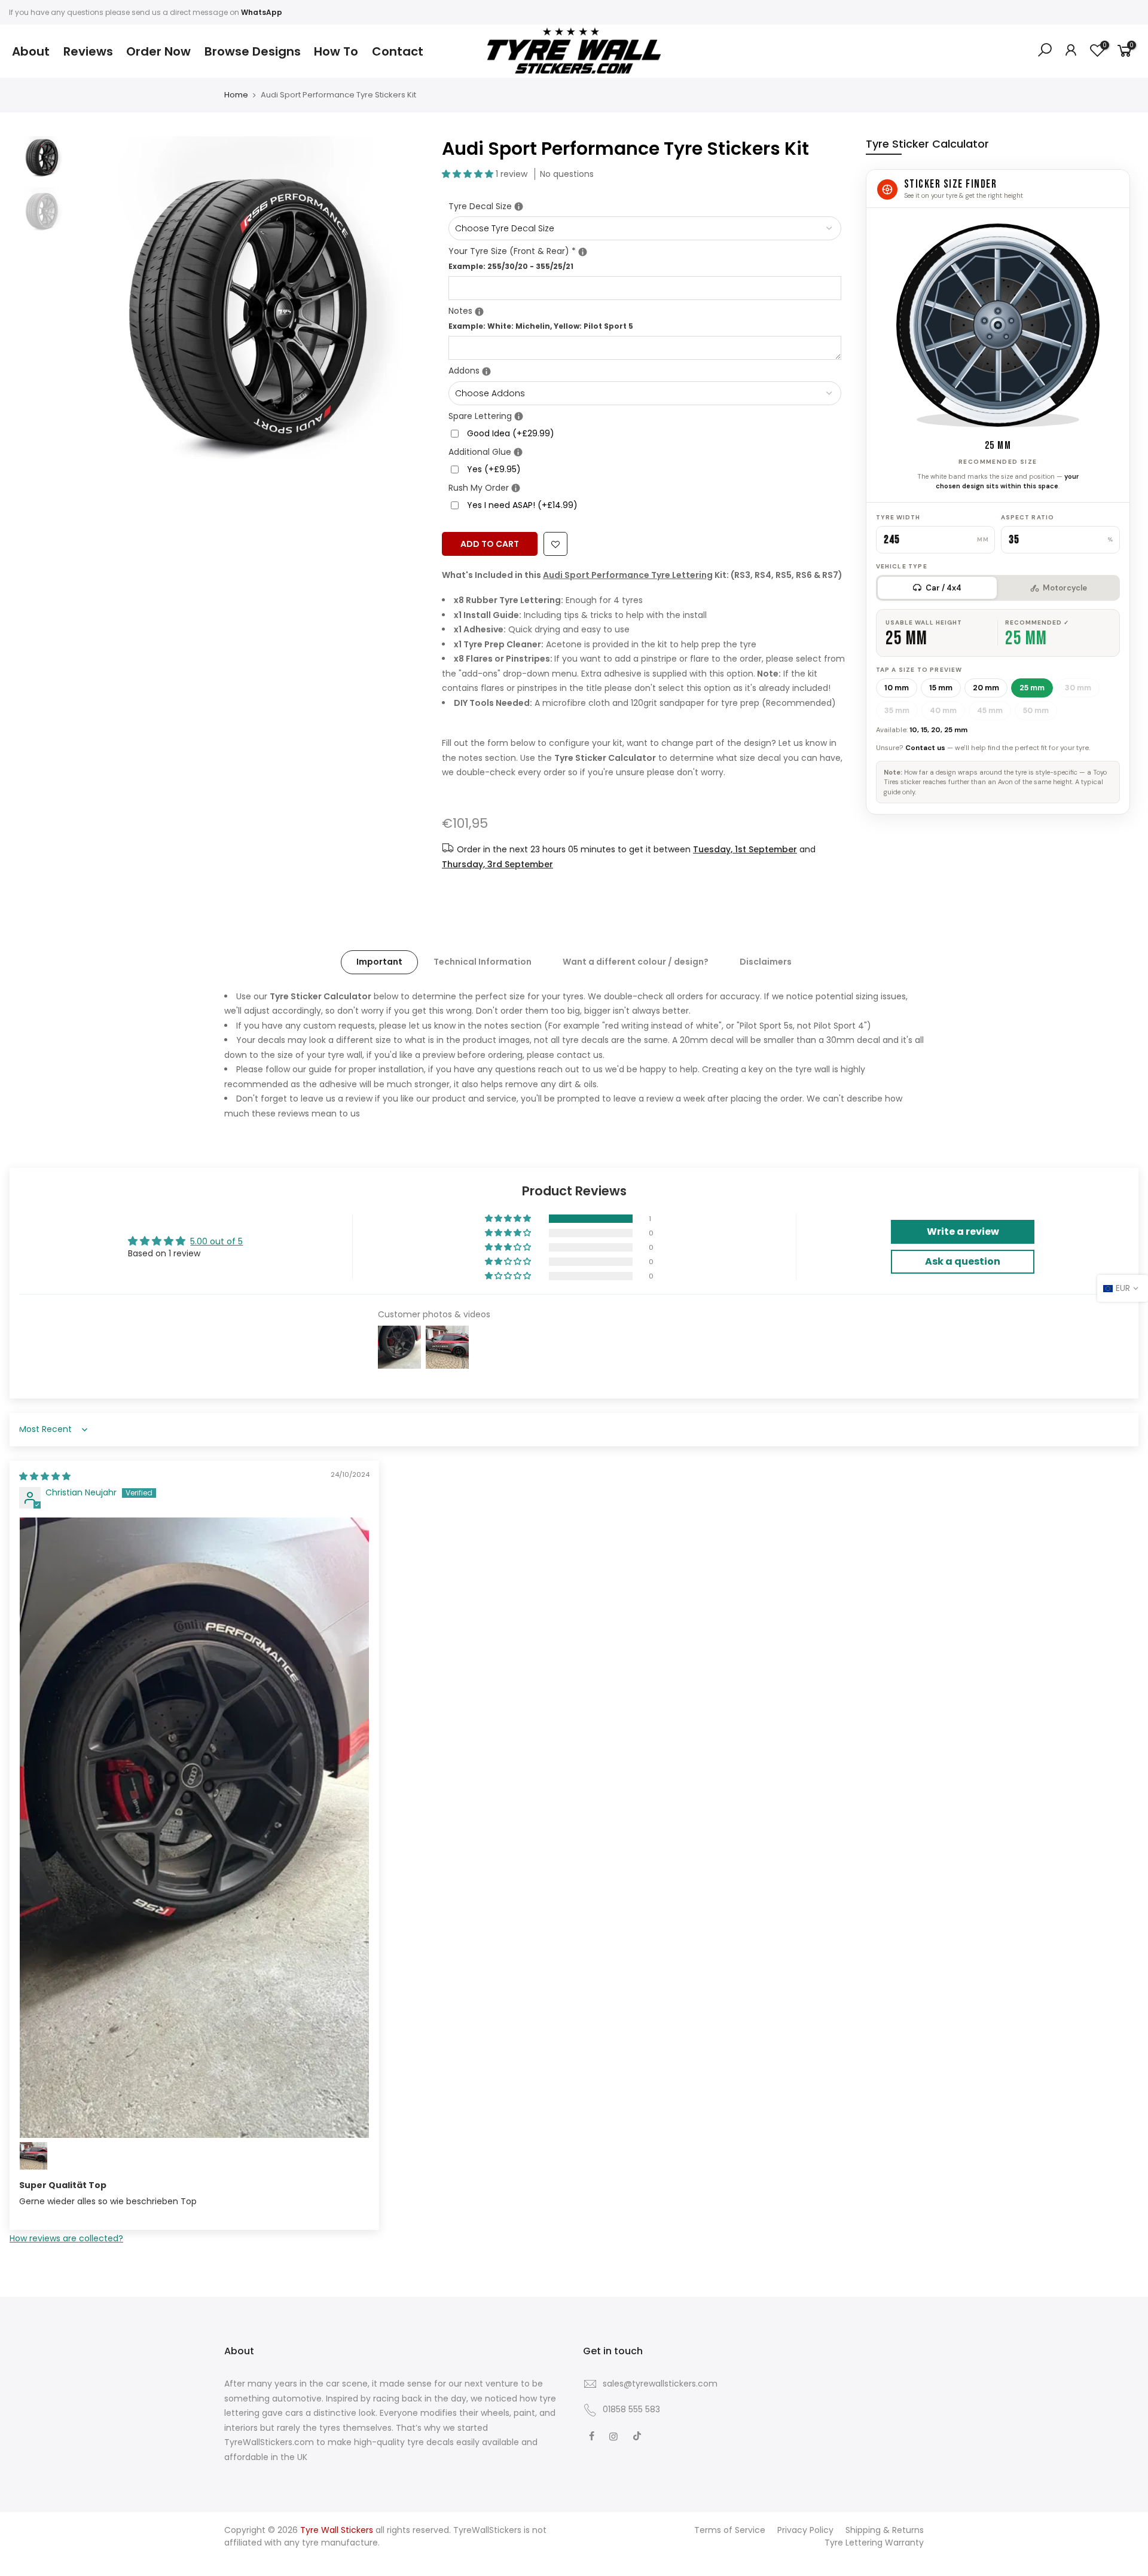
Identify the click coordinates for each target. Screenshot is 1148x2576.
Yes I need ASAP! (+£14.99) (522, 505)
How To (336, 51)
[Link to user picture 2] (33, 2156)
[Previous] (93, 313)
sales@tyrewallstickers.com (660, 2384)
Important (379, 962)
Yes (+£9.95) (494, 469)
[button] (469, 174)
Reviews (88, 51)
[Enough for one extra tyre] (519, 417)
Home (236, 95)
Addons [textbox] (645, 370)
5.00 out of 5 (216, 1241)
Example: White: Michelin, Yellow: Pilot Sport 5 (541, 326)
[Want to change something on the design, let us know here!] (479, 312)
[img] (45, 1476)
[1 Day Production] (516, 489)
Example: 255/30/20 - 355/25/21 (511, 266)
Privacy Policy (805, 2530)
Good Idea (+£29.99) (511, 433)
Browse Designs (253, 51)
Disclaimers (766, 962)
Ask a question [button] (963, 1261)
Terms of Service (730, 2530)
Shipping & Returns (885, 2530)
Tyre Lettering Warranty (874, 2543)
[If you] (519, 207)
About (31, 51)
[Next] (403, 313)
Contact (398, 51)
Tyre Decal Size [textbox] (581, 206)
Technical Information (483, 962)
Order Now (158, 51)
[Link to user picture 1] (194, 1828)
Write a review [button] (963, 1232)
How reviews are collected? (66, 2238)
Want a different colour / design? (636, 962)
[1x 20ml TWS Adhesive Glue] (518, 453)
